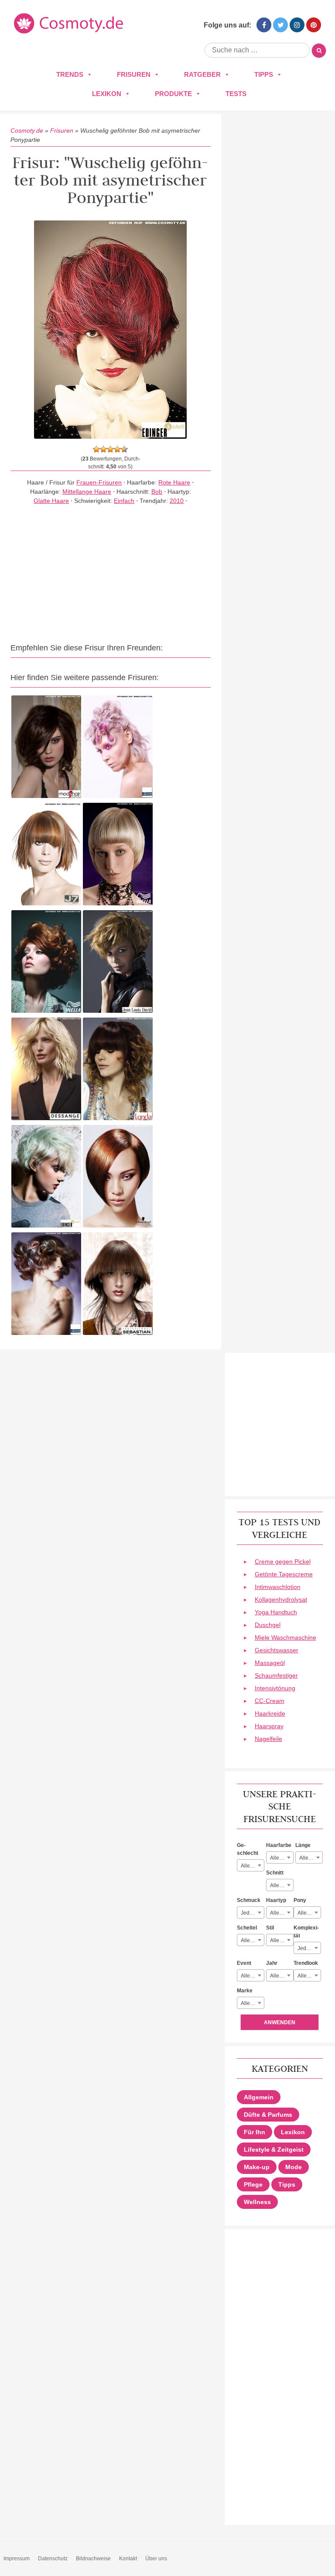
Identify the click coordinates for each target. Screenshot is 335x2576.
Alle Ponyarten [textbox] (309, 1913)
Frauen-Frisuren (99, 482)
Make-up (257, 2167)
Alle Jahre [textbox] (282, 1976)
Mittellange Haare (87, 492)
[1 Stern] (96, 449)
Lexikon (107, 94)
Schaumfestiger (276, 1675)
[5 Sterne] (124, 449)
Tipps (264, 74)
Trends (70, 74)
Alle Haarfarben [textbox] (282, 1858)
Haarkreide (270, 1713)
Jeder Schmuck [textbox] (252, 1913)
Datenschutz (53, 2559)
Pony (300, 1900)
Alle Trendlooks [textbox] (309, 1976)
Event (244, 1963)
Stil (270, 1928)
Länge (303, 1845)
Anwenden (280, 2022)
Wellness (257, 2202)
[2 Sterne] (103, 449)
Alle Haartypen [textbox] (282, 1913)
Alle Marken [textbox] (252, 2003)
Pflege (253, 2184)
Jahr (272, 1963)
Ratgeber (202, 74)
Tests (236, 94)
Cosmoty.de (27, 131)
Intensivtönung (275, 1688)
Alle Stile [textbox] (280, 1940)
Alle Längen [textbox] (311, 1858)
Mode (294, 2167)
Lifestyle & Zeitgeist (274, 2150)
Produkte (173, 94)
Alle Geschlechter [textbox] (252, 1866)
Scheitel (247, 1928)
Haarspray (269, 1726)
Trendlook (306, 1963)
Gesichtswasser (277, 1650)
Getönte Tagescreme (284, 1574)
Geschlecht (248, 1849)
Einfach (124, 501)
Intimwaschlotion (278, 1587)
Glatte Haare (51, 501)
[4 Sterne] (117, 449)
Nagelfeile (268, 1739)
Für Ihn (255, 2132)
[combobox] (251, 1865)
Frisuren (134, 74)
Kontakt (128, 2559)
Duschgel (268, 1625)
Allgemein (259, 2097)
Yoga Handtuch (276, 1612)
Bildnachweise (93, 2559)
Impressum (17, 2559)
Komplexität (306, 1932)
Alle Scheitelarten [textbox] (252, 1940)
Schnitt (275, 1873)
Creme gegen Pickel (283, 1561)
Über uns (156, 2559)
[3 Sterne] (110, 449)
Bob (157, 492)
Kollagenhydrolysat (281, 1599)
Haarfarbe (279, 1845)
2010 (177, 501)
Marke (245, 1991)
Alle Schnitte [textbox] (282, 1885)
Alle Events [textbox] (252, 1976)
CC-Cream (270, 1701)
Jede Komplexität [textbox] (309, 1948)
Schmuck (249, 1900)
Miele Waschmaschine (285, 1637)
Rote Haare (174, 482)
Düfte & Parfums (268, 2115)
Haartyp (276, 1900)
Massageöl (270, 1663)
